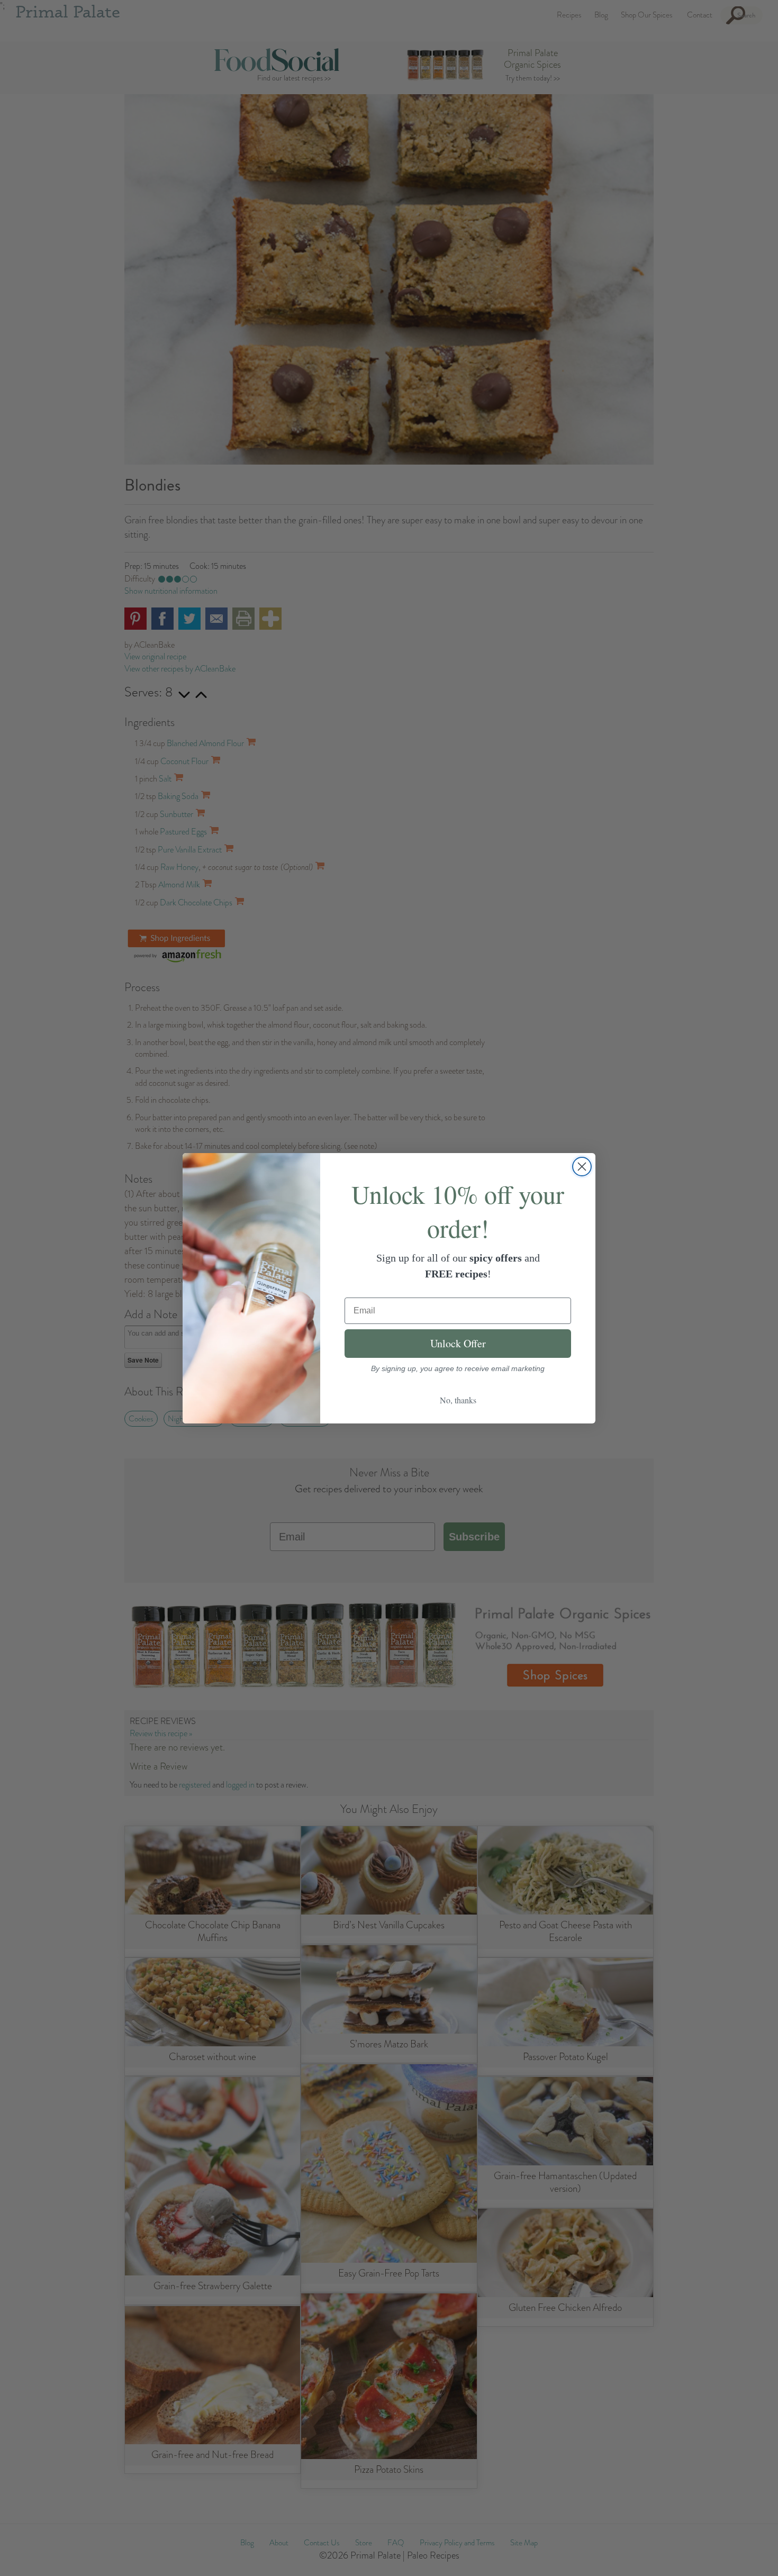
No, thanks (458, 1400)
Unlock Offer (458, 1343)
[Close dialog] (582, 1167)
